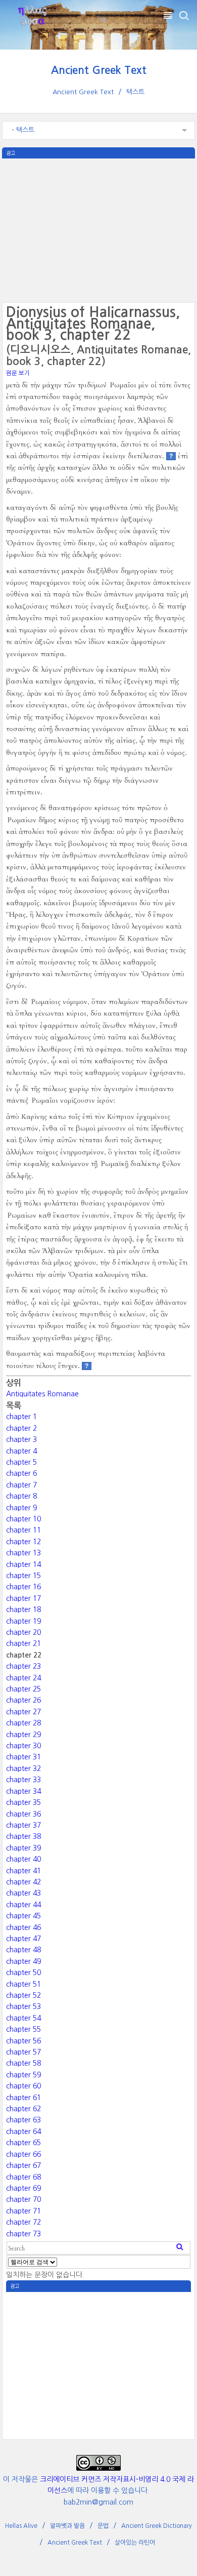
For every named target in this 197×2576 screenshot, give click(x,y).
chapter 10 (23, 1519)
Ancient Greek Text (99, 70)
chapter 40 (23, 1859)
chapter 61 (23, 2098)
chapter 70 (23, 2199)
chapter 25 (23, 1689)
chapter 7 (21, 1485)
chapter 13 (23, 1553)
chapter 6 (21, 1473)
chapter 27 (23, 1712)
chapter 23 (23, 1666)
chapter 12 (23, 1542)
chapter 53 (23, 2006)
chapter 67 (23, 2165)
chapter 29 (23, 1735)
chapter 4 (21, 1451)
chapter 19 (23, 1621)
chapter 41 (23, 1871)
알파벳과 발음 (67, 2526)
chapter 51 (23, 1984)
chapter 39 (23, 1848)
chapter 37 (23, 1825)
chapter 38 (23, 1836)
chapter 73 (23, 2234)
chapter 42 (23, 1882)
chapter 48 (23, 1950)
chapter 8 (21, 1496)
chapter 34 (23, 1791)
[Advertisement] (98, 229)
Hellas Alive (21, 2526)
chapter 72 (23, 2222)
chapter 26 (23, 1700)
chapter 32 (23, 1768)
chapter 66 (23, 2154)
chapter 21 (23, 1643)
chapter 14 (23, 1564)
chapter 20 (23, 1632)
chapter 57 (23, 2052)
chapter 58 (23, 2063)
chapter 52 (23, 1995)
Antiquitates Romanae (42, 1394)
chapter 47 (23, 1939)
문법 (103, 2526)
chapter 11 (23, 1530)
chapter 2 (21, 1428)
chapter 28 (23, 1723)
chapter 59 (23, 2075)
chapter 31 (23, 1757)
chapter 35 (23, 1802)
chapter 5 (21, 1462)
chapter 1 (21, 1417)
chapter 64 (23, 2131)
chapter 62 (23, 2109)
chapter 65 (23, 2143)
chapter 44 (23, 1905)
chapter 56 (23, 2041)
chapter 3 (21, 1439)
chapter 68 (23, 2177)
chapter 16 (23, 1587)
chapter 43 (23, 1893)
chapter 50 (23, 1973)
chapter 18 (23, 1609)
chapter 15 (23, 1576)
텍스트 (135, 92)
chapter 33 (23, 1780)
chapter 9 (21, 1508)
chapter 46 (23, 1927)
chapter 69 (23, 2188)
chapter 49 (23, 1961)
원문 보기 (18, 373)
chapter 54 (23, 2018)
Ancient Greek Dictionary (157, 2526)
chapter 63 (23, 2120)
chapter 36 (23, 1814)
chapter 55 (23, 2029)
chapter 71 (23, 2211)
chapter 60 (23, 2086)
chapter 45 (23, 1916)
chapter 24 (23, 1678)
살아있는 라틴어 (135, 2543)
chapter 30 (23, 1746)
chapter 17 (23, 1598)
